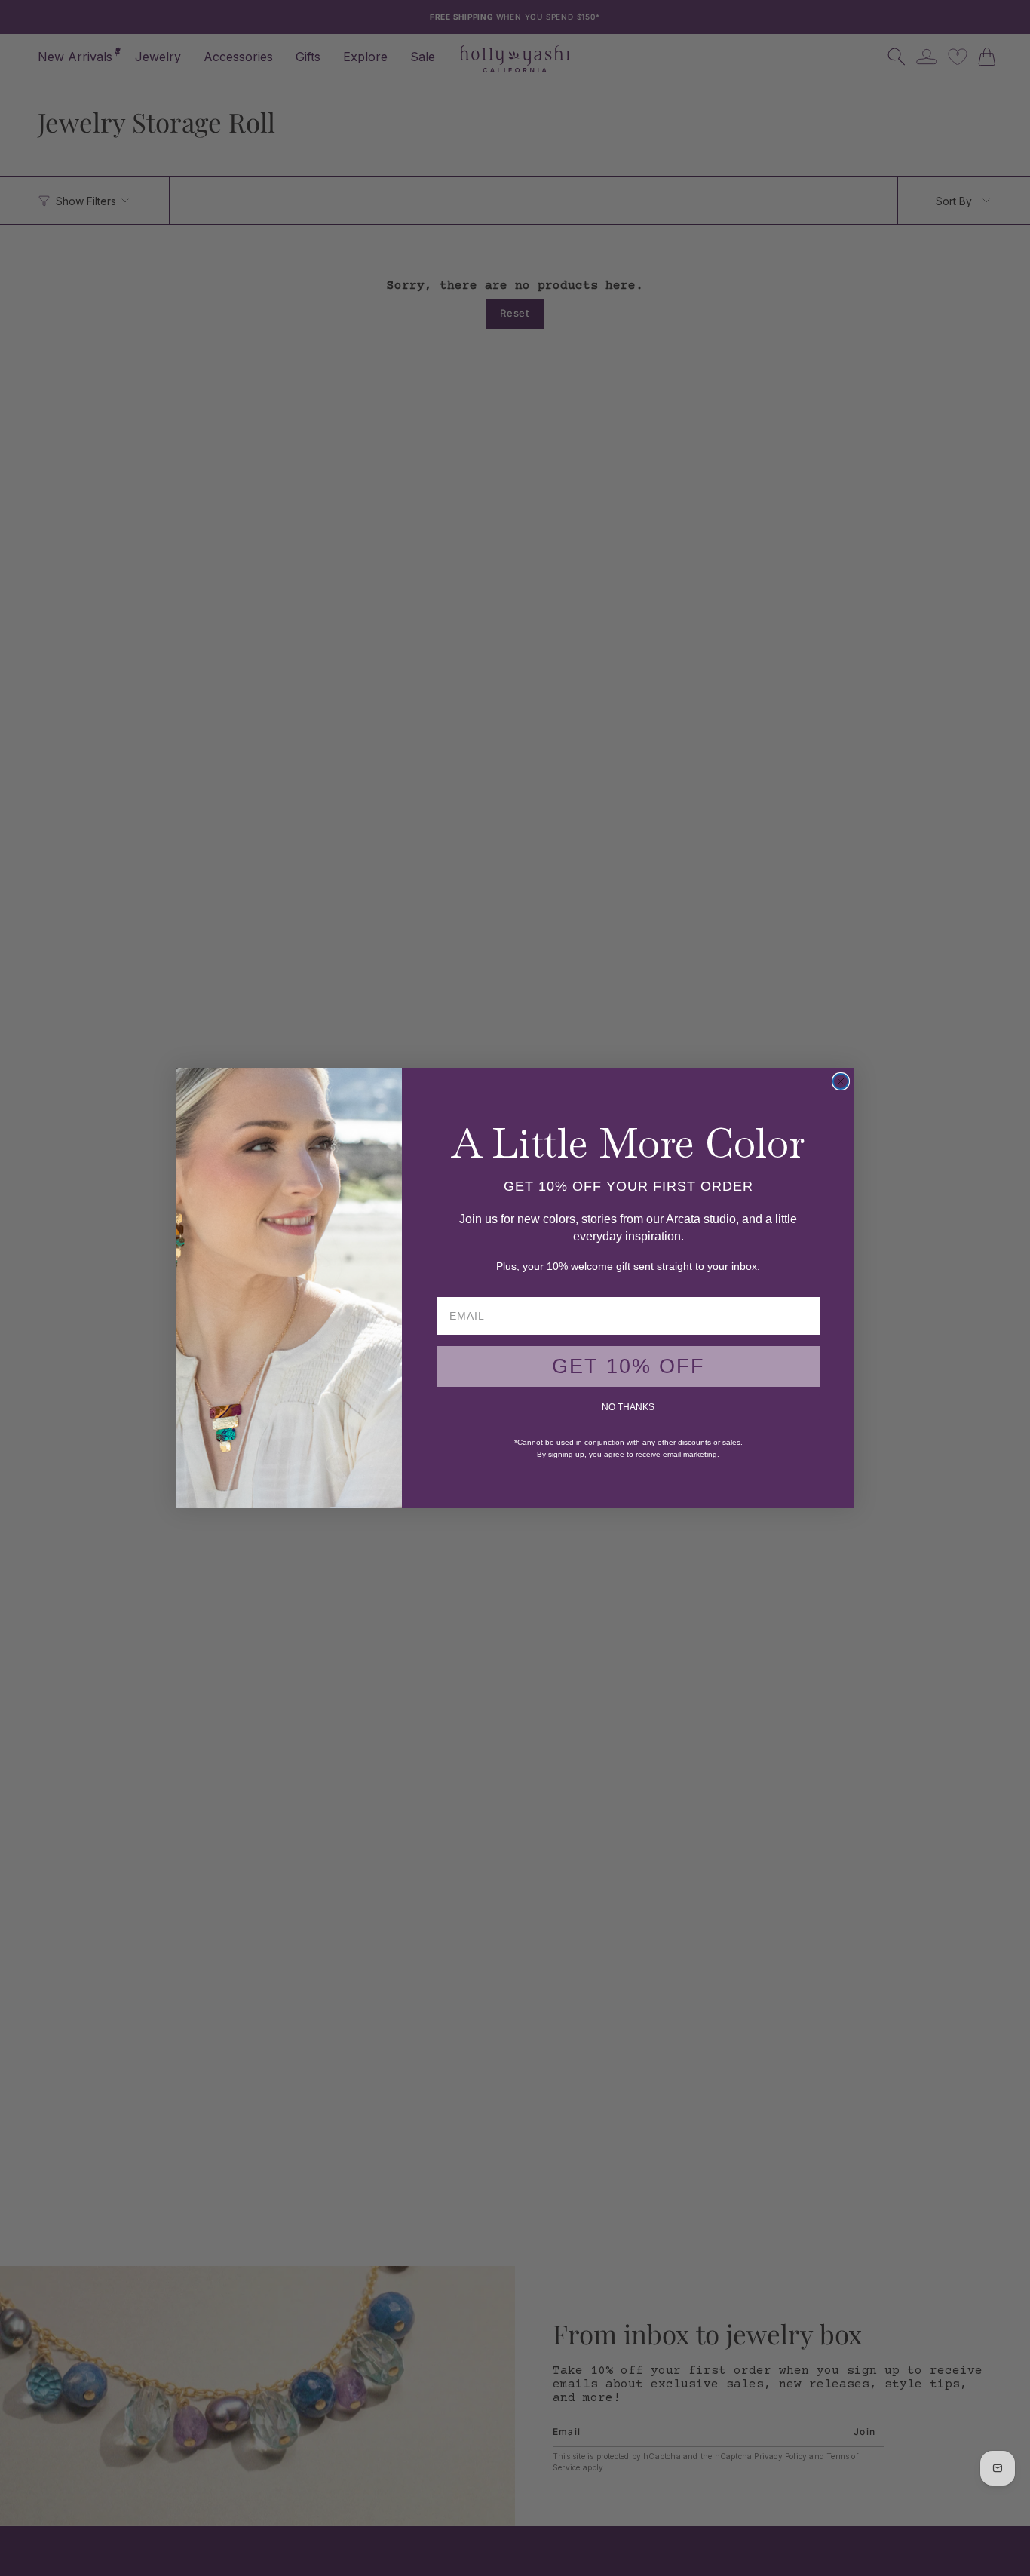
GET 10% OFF (628, 1366)
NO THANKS (628, 1407)
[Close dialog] (841, 1081)
